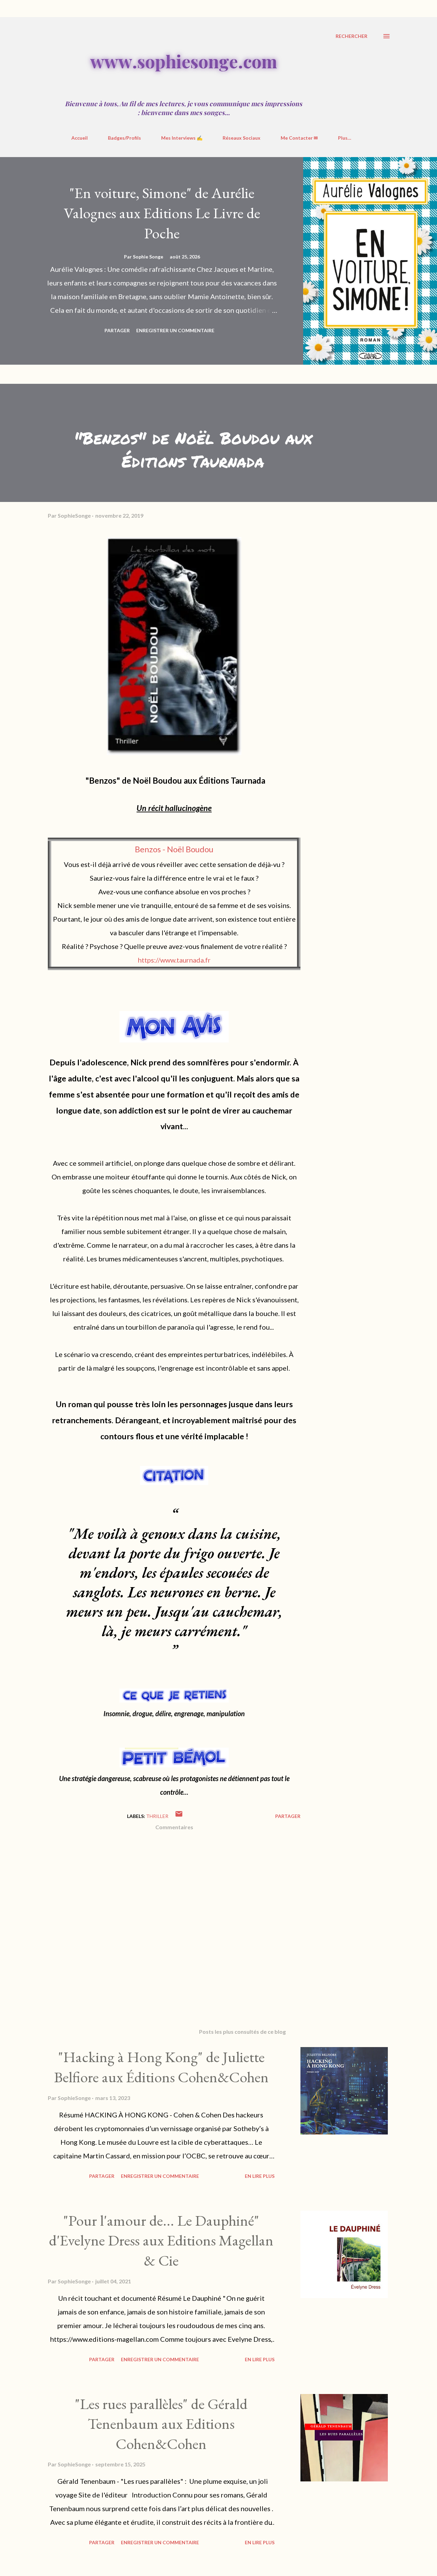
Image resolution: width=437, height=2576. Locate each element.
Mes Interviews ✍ (182, 138)
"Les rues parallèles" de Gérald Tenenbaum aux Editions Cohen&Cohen (161, 2424)
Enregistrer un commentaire (175, 330)
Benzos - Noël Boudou (174, 849)
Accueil (80, 138)
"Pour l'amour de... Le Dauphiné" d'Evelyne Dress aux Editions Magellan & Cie (161, 2240)
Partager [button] (117, 330)
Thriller (157, 1816)
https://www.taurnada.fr (174, 960)
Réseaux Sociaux (242, 138)
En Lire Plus (260, 2176)
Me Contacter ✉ (299, 138)
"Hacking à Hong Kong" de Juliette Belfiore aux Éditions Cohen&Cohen (161, 2067)
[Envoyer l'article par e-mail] (179, 1816)
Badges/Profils (124, 138)
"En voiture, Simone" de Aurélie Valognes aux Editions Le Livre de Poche (162, 213)
